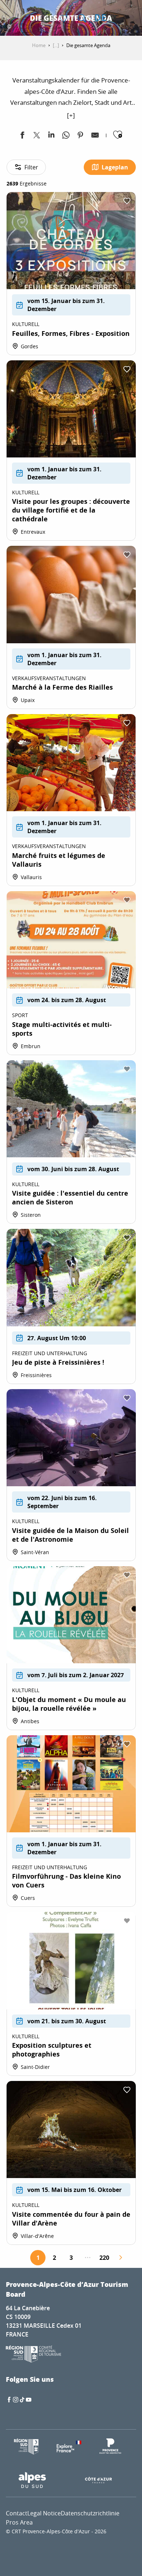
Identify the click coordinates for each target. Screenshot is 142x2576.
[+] (71, 115)
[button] (82, 18)
